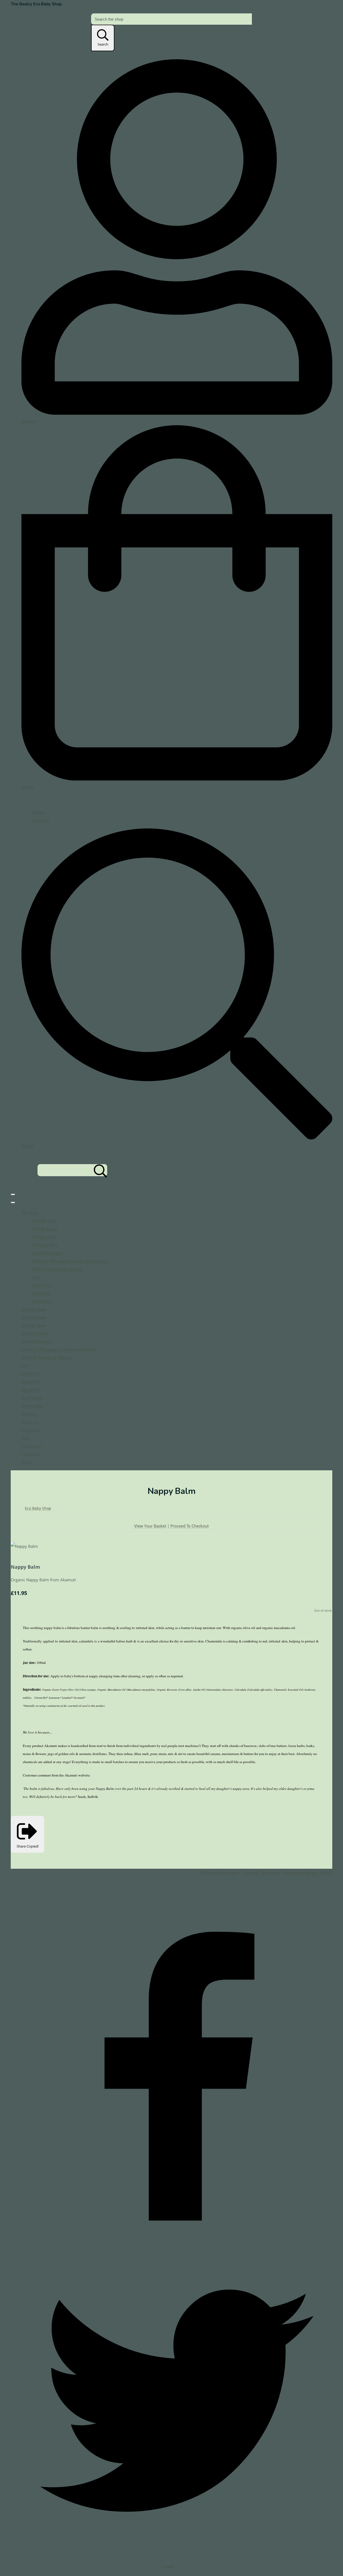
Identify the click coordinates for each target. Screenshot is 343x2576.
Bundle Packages (48, 1253)
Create (168, 2567)
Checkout (41, 820)
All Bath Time (44, 1221)
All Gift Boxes (45, 1229)
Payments (31, 1430)
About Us (30, 1422)
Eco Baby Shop (38, 1508)
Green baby (32, 1406)
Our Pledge (32, 1398)
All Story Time (45, 1245)
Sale (36, 1277)
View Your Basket (150, 1526)
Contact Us (31, 1446)
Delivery (29, 1414)
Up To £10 (42, 1285)
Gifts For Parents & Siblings (57, 1269)
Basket (38, 812)
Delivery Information (220, 1873)
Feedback (30, 1454)
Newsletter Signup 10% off (308, 1873)
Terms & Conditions (261, 1873)
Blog (26, 1438)
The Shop (30, 1213)
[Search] (100, 1170)
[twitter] (177, 2555)
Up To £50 (42, 1301)
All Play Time (44, 1237)
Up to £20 (41, 1293)
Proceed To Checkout (190, 1526)
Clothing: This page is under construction (70, 1261)
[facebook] (177, 2241)
